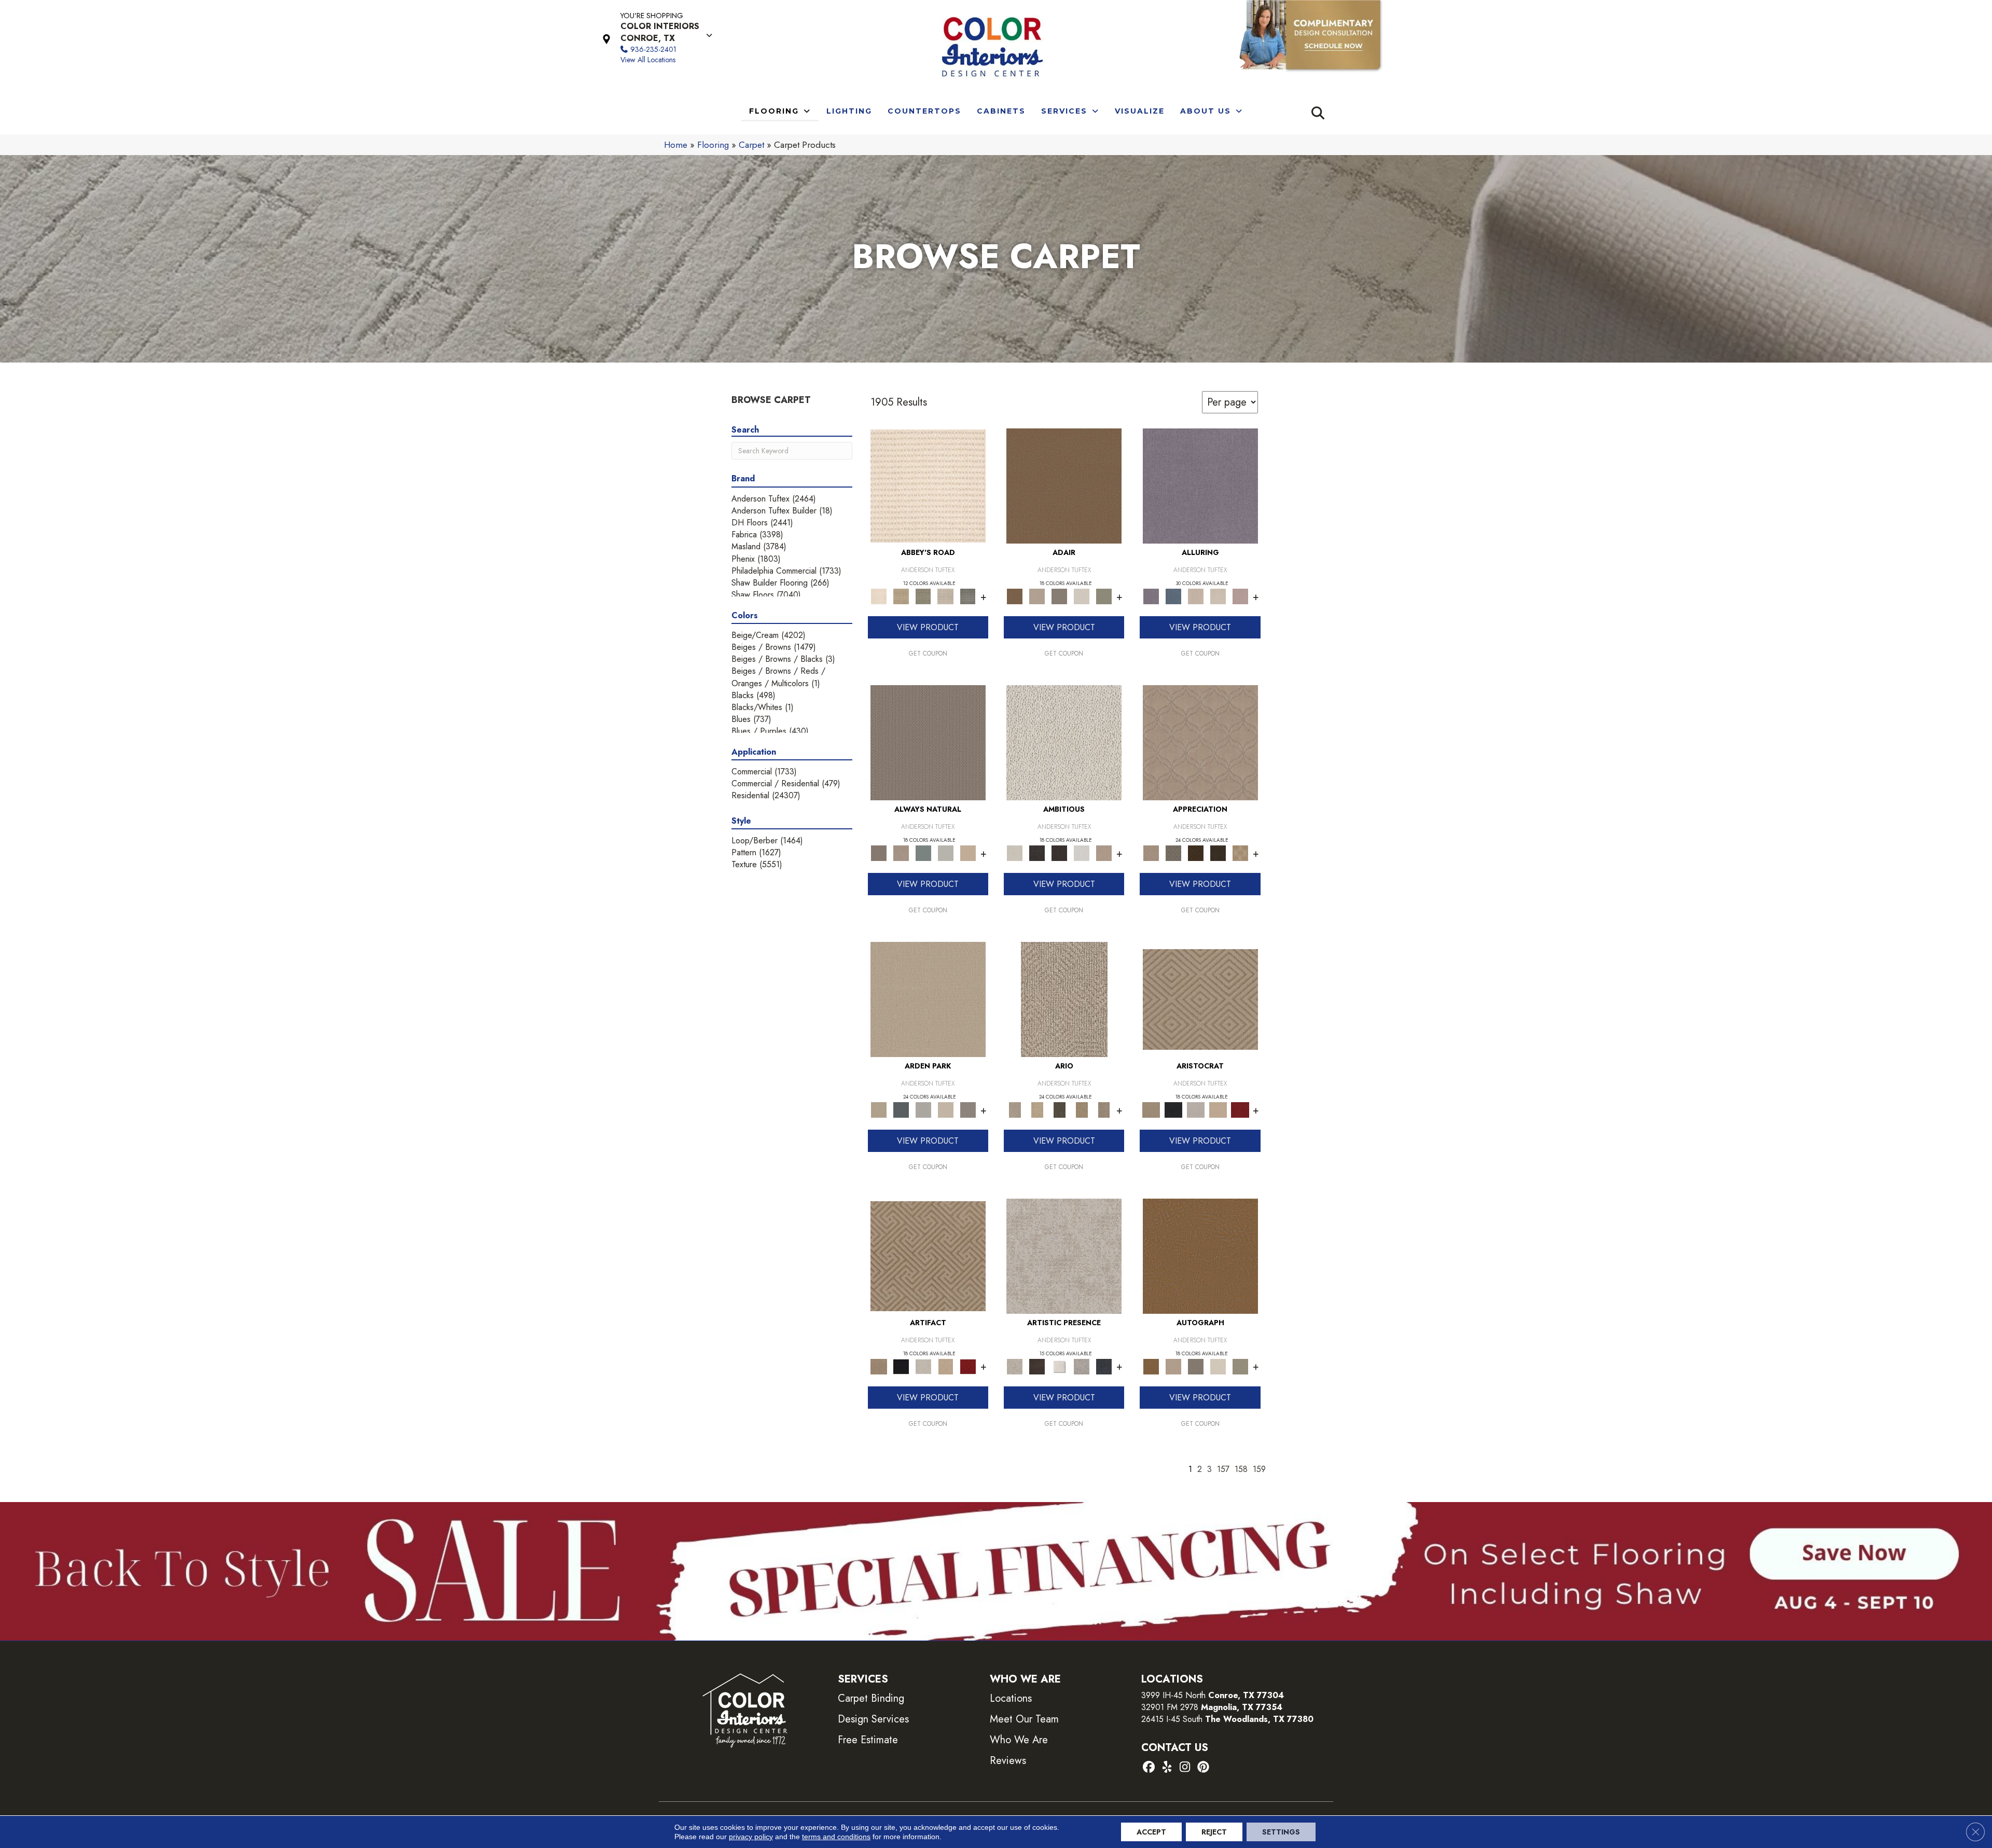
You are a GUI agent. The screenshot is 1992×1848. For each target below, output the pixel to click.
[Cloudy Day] (923, 1109)
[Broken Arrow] (1104, 1109)
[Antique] (1037, 1109)
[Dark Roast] (1060, 852)
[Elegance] (1082, 596)
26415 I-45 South (1227, 1719)
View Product (928, 627)
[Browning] (1218, 852)
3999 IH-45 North (1173, 1695)
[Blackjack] (1173, 1109)
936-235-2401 (653, 49)
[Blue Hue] (901, 1109)
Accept (1151, 1832)
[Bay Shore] (1082, 1109)
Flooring (713, 145)
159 (1259, 1469)
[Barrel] (928, 742)
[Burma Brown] (1037, 1366)
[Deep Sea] (1104, 1366)
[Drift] (945, 1109)
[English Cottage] (1104, 596)
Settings (1281, 1832)
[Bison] (1195, 852)
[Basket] (901, 852)
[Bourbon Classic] (1064, 485)
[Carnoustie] (1240, 852)
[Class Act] (1060, 596)
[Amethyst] (1200, 485)
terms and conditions (836, 1837)
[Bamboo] (901, 596)
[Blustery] (945, 852)
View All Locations (648, 60)
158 (1241, 1469)
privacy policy (751, 1837)
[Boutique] (968, 852)
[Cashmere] (1218, 1109)
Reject (1214, 1832)
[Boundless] (923, 596)
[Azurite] (1173, 596)
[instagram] (1185, 1768)
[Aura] (928, 485)
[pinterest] (1203, 1768)
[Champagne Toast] (1037, 596)
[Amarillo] (1200, 742)
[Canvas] (1064, 742)
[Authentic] (928, 999)
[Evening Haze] (968, 1109)
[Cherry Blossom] (1240, 1109)
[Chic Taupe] (945, 596)
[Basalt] (1195, 596)
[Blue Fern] (923, 852)
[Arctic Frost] (1173, 852)
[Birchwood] (1200, 999)
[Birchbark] (1218, 596)
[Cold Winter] (1082, 1366)
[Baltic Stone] (1064, 1255)
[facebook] (1149, 1768)
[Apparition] (1060, 1109)
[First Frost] (1082, 852)
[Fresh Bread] (1104, 852)
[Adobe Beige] (1064, 999)
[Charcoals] (1037, 852)
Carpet (751, 145)
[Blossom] (1240, 596)
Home (676, 145)
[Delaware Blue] (968, 596)
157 (1223, 1469)
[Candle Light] (1060, 1366)
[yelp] (1167, 1768)
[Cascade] (1195, 1109)
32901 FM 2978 (1212, 1707)
